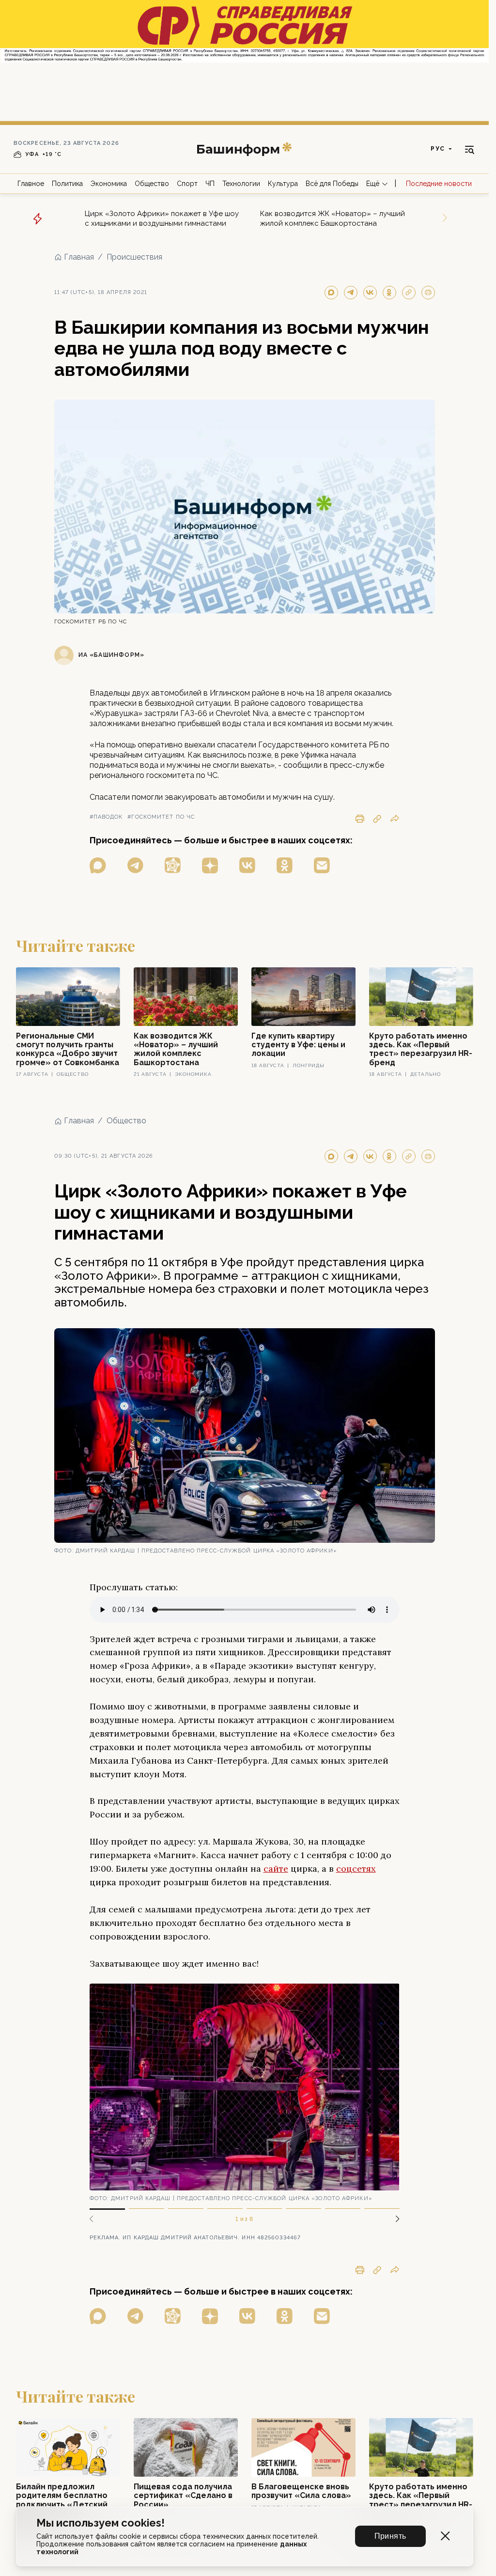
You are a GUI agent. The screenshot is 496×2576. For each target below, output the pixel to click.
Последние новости (439, 184)
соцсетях (356, 1869)
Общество (152, 184)
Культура (283, 184)
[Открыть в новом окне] (98, 865)
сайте (276, 1869)
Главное (31, 184)
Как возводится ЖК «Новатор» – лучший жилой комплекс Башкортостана (333, 218)
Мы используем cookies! (101, 2523)
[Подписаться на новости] (322, 865)
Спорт (187, 184)
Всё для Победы (332, 184)
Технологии (241, 184)
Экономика (109, 184)
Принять (390, 2536)
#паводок (106, 817)
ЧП (210, 184)
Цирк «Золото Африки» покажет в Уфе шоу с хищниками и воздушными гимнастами (162, 218)
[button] (394, 2219)
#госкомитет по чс (161, 817)
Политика (67, 184)
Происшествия (134, 257)
